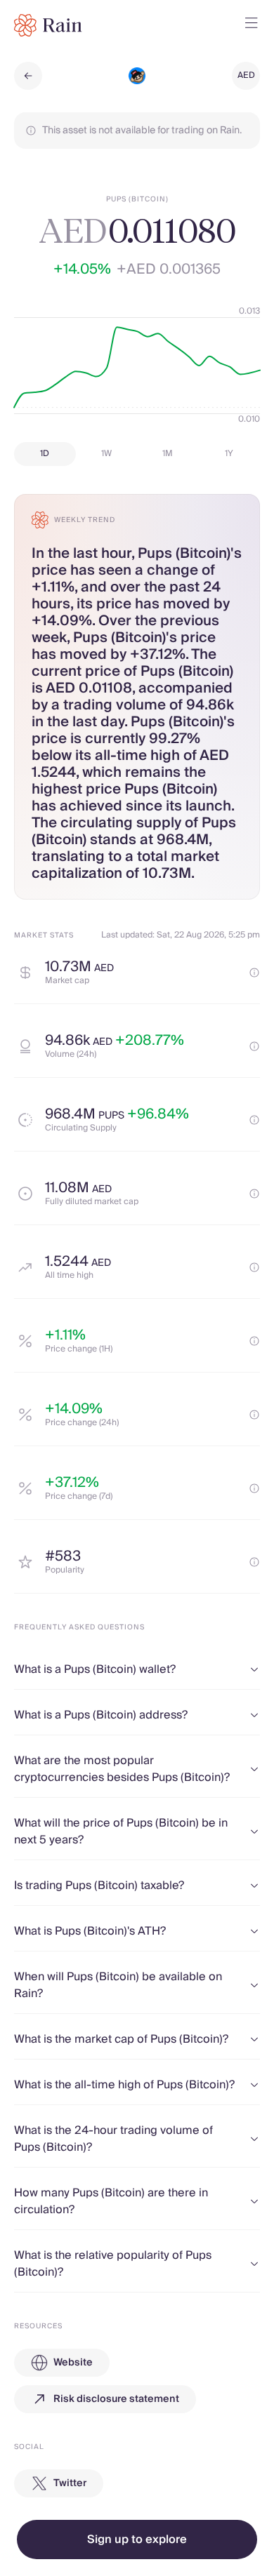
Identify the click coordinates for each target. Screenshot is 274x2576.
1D (45, 454)
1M (168, 454)
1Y (229, 454)
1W (106, 454)
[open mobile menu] (252, 25)
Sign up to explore (137, 2540)
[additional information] (254, 973)
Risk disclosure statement (116, 2399)
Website (73, 2363)
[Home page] (48, 25)
